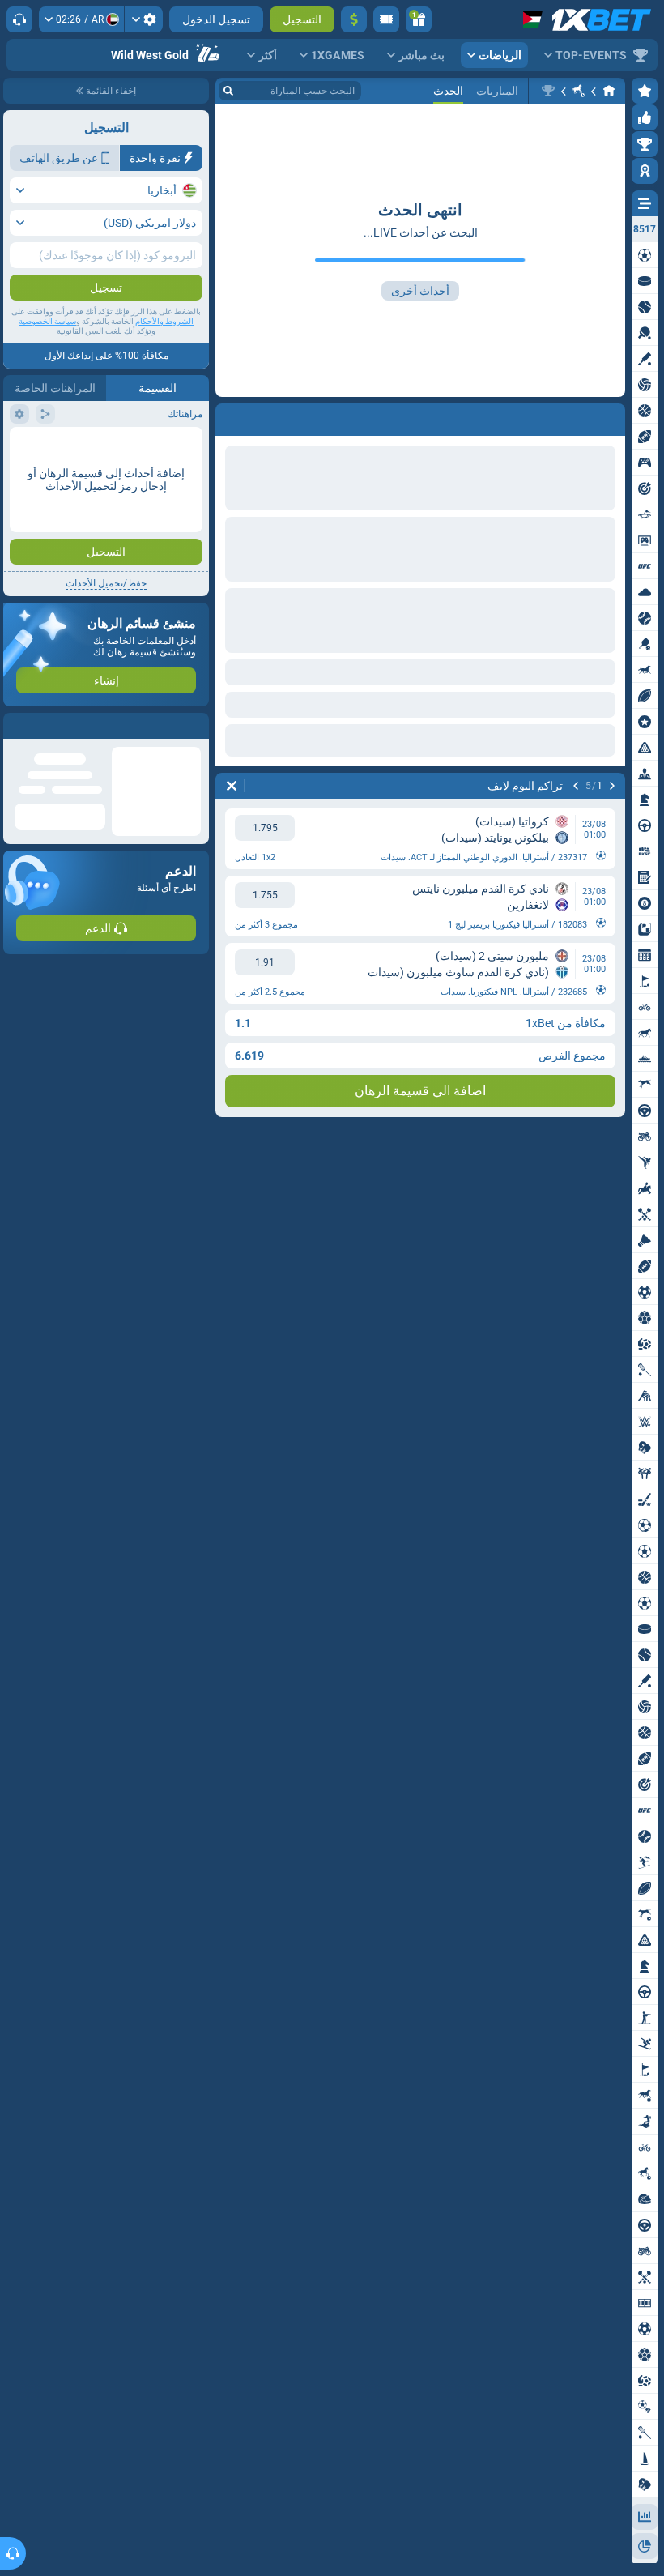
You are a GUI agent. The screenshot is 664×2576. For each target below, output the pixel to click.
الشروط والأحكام (164, 321)
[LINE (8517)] (609, 91)
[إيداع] (354, 19)
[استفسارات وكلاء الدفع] (386, 19)
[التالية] (570, 416)
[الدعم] (19, 19)
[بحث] (228, 91)
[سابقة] (612, 416)
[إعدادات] (144, 19)
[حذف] (232, 416)
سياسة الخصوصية (47, 321)
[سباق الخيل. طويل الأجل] (578, 91)
